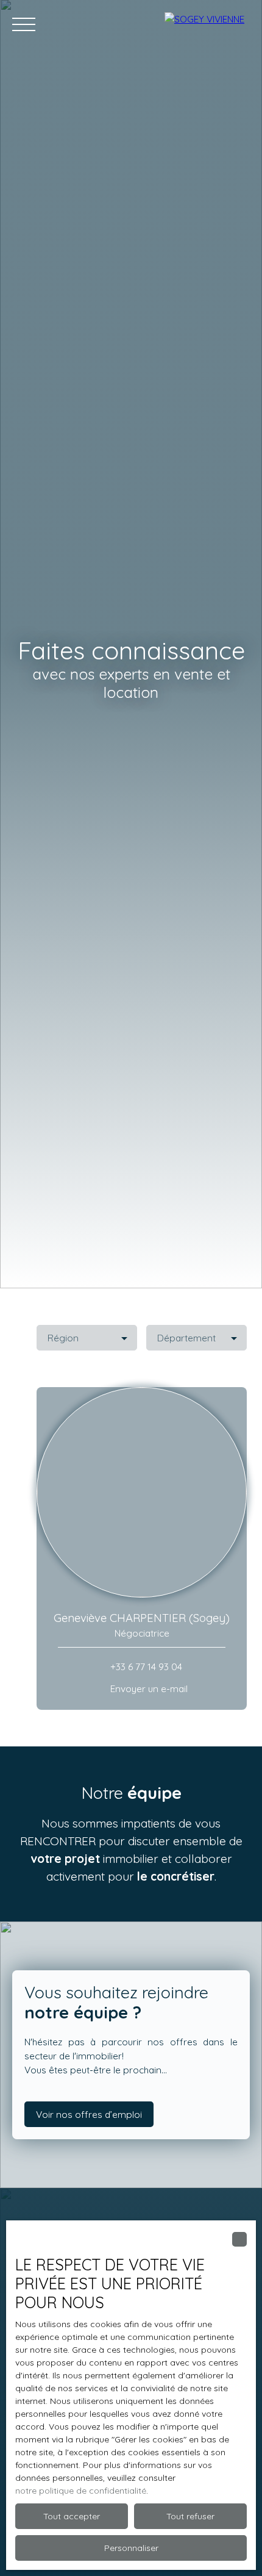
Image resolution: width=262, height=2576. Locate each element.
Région (63, 1338)
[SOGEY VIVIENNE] (207, 24)
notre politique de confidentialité (81, 2491)
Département (186, 1338)
